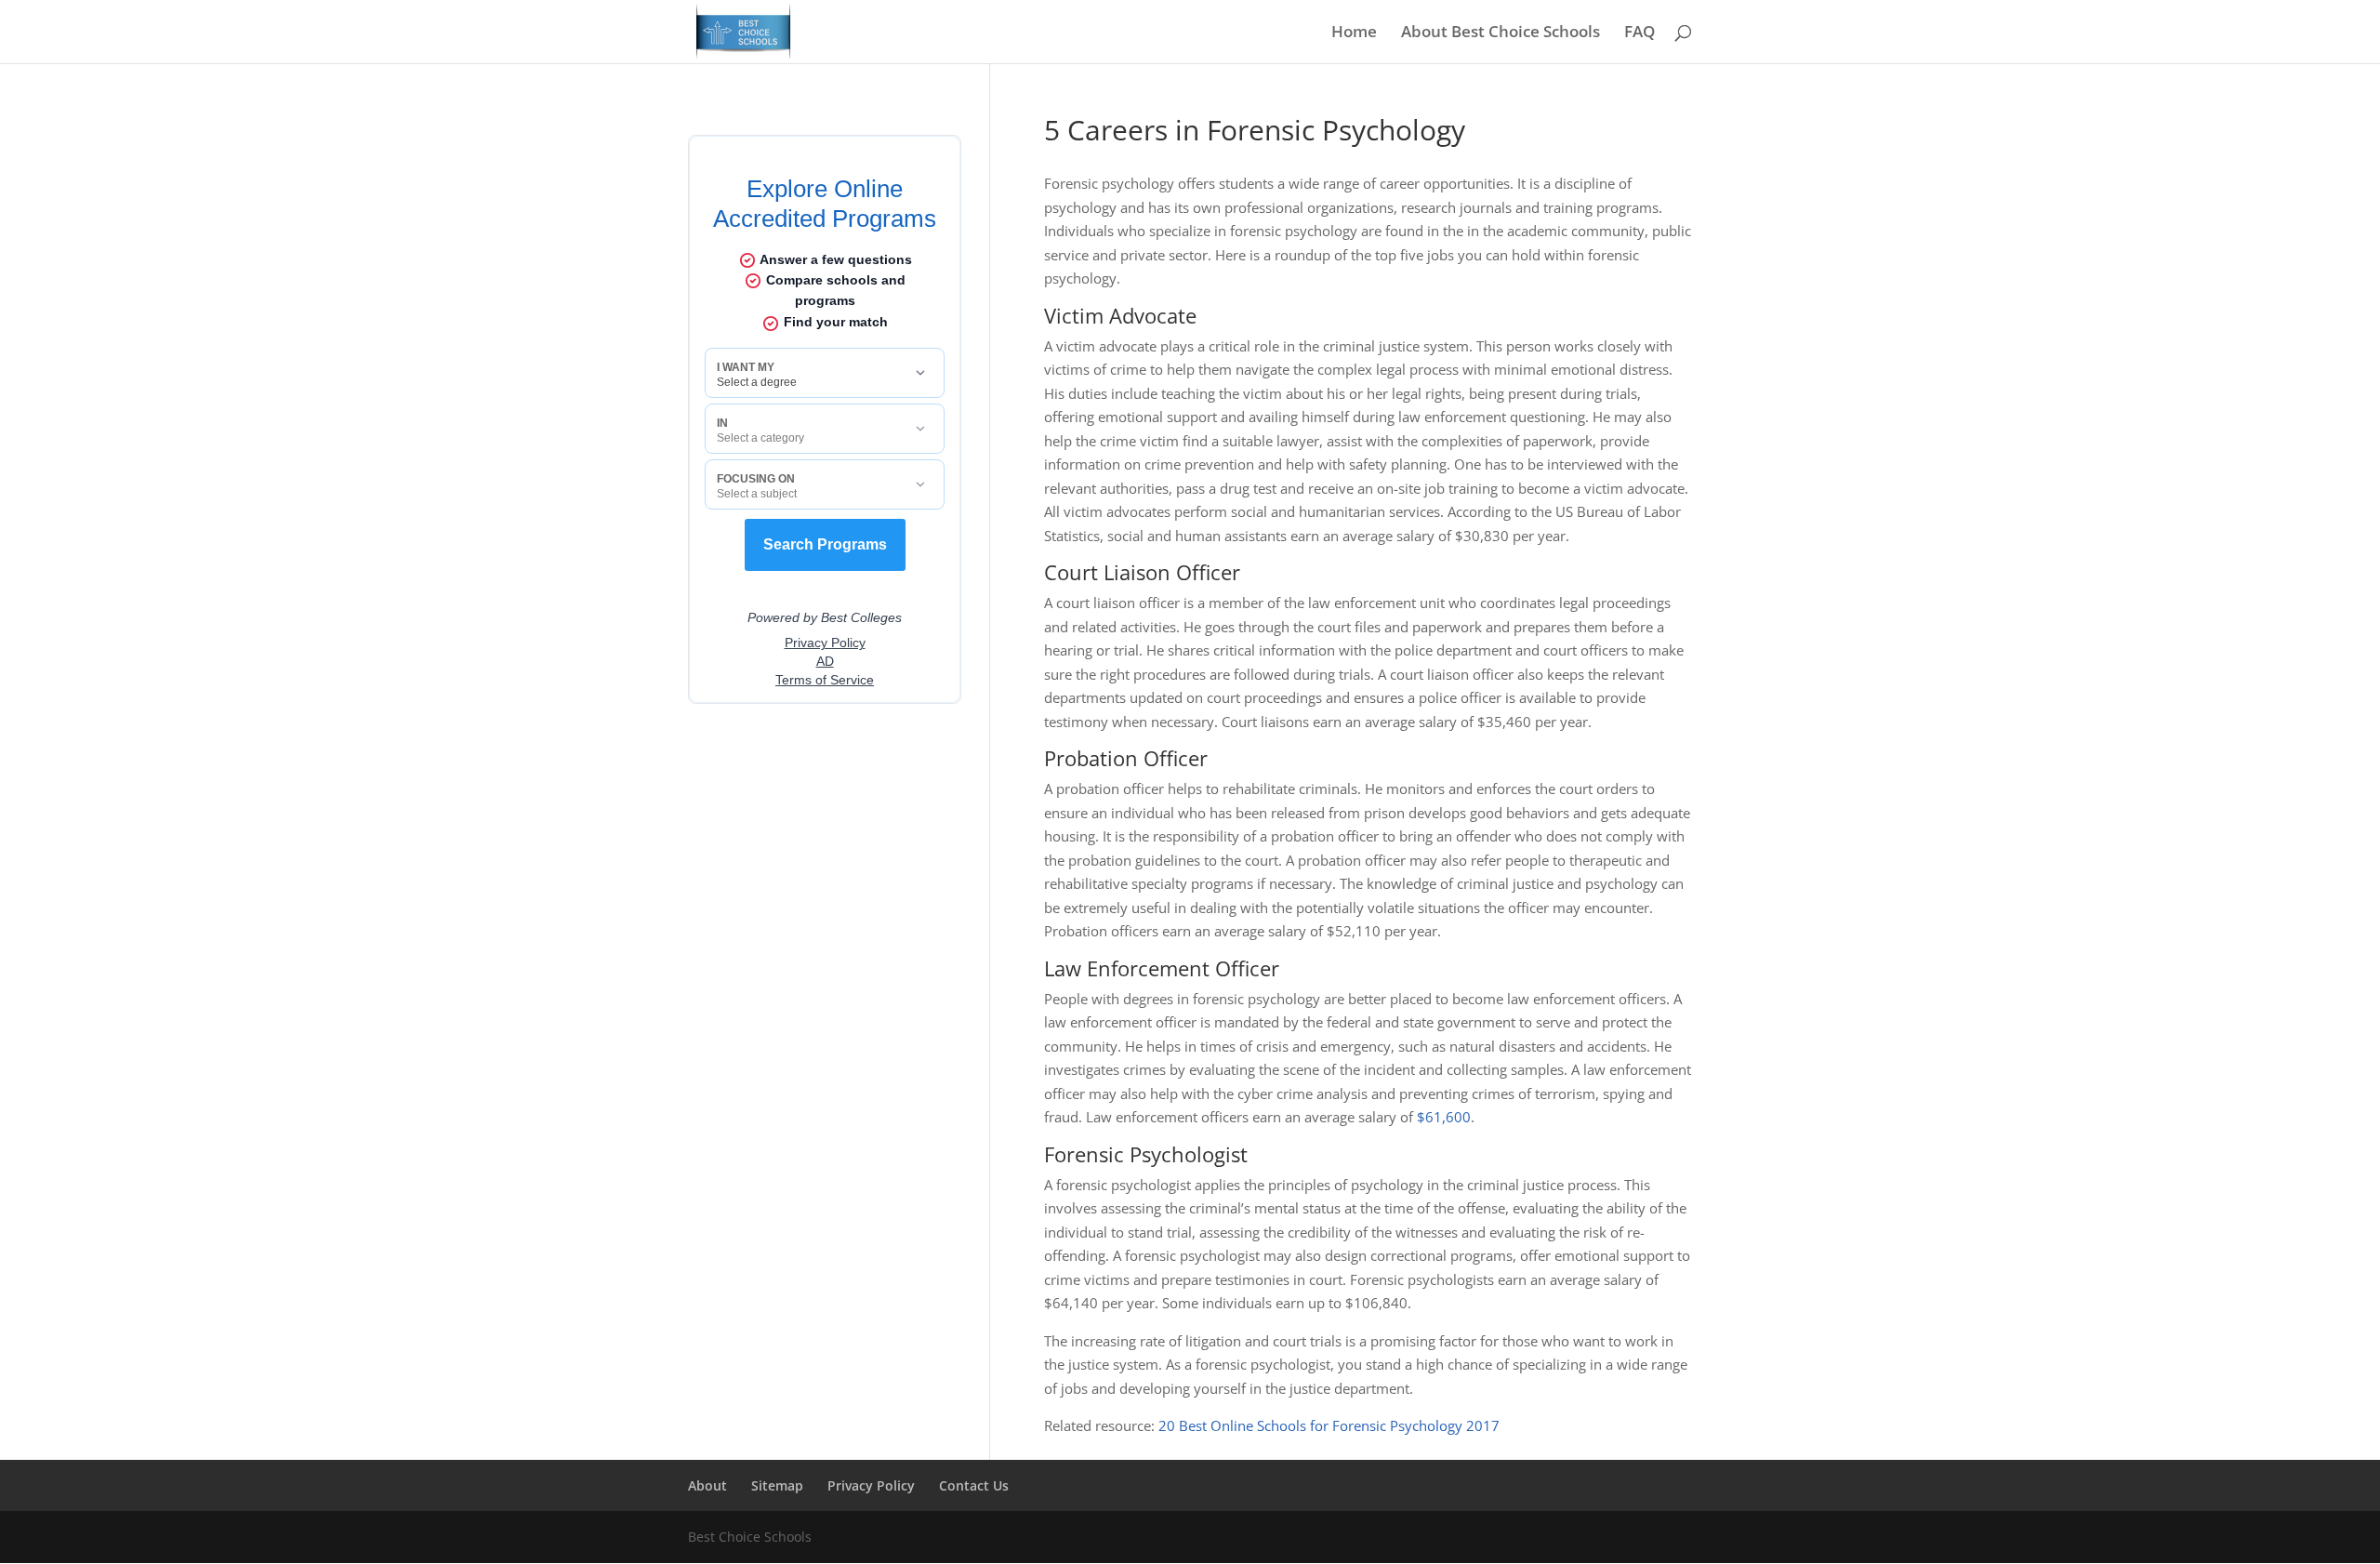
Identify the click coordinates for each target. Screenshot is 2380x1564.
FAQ (1640, 33)
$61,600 (1444, 1117)
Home (1354, 33)
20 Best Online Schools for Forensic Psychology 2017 (1329, 1425)
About (707, 1485)
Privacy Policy (871, 1485)
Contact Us (974, 1485)
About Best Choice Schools (1501, 33)
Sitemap (777, 1485)
